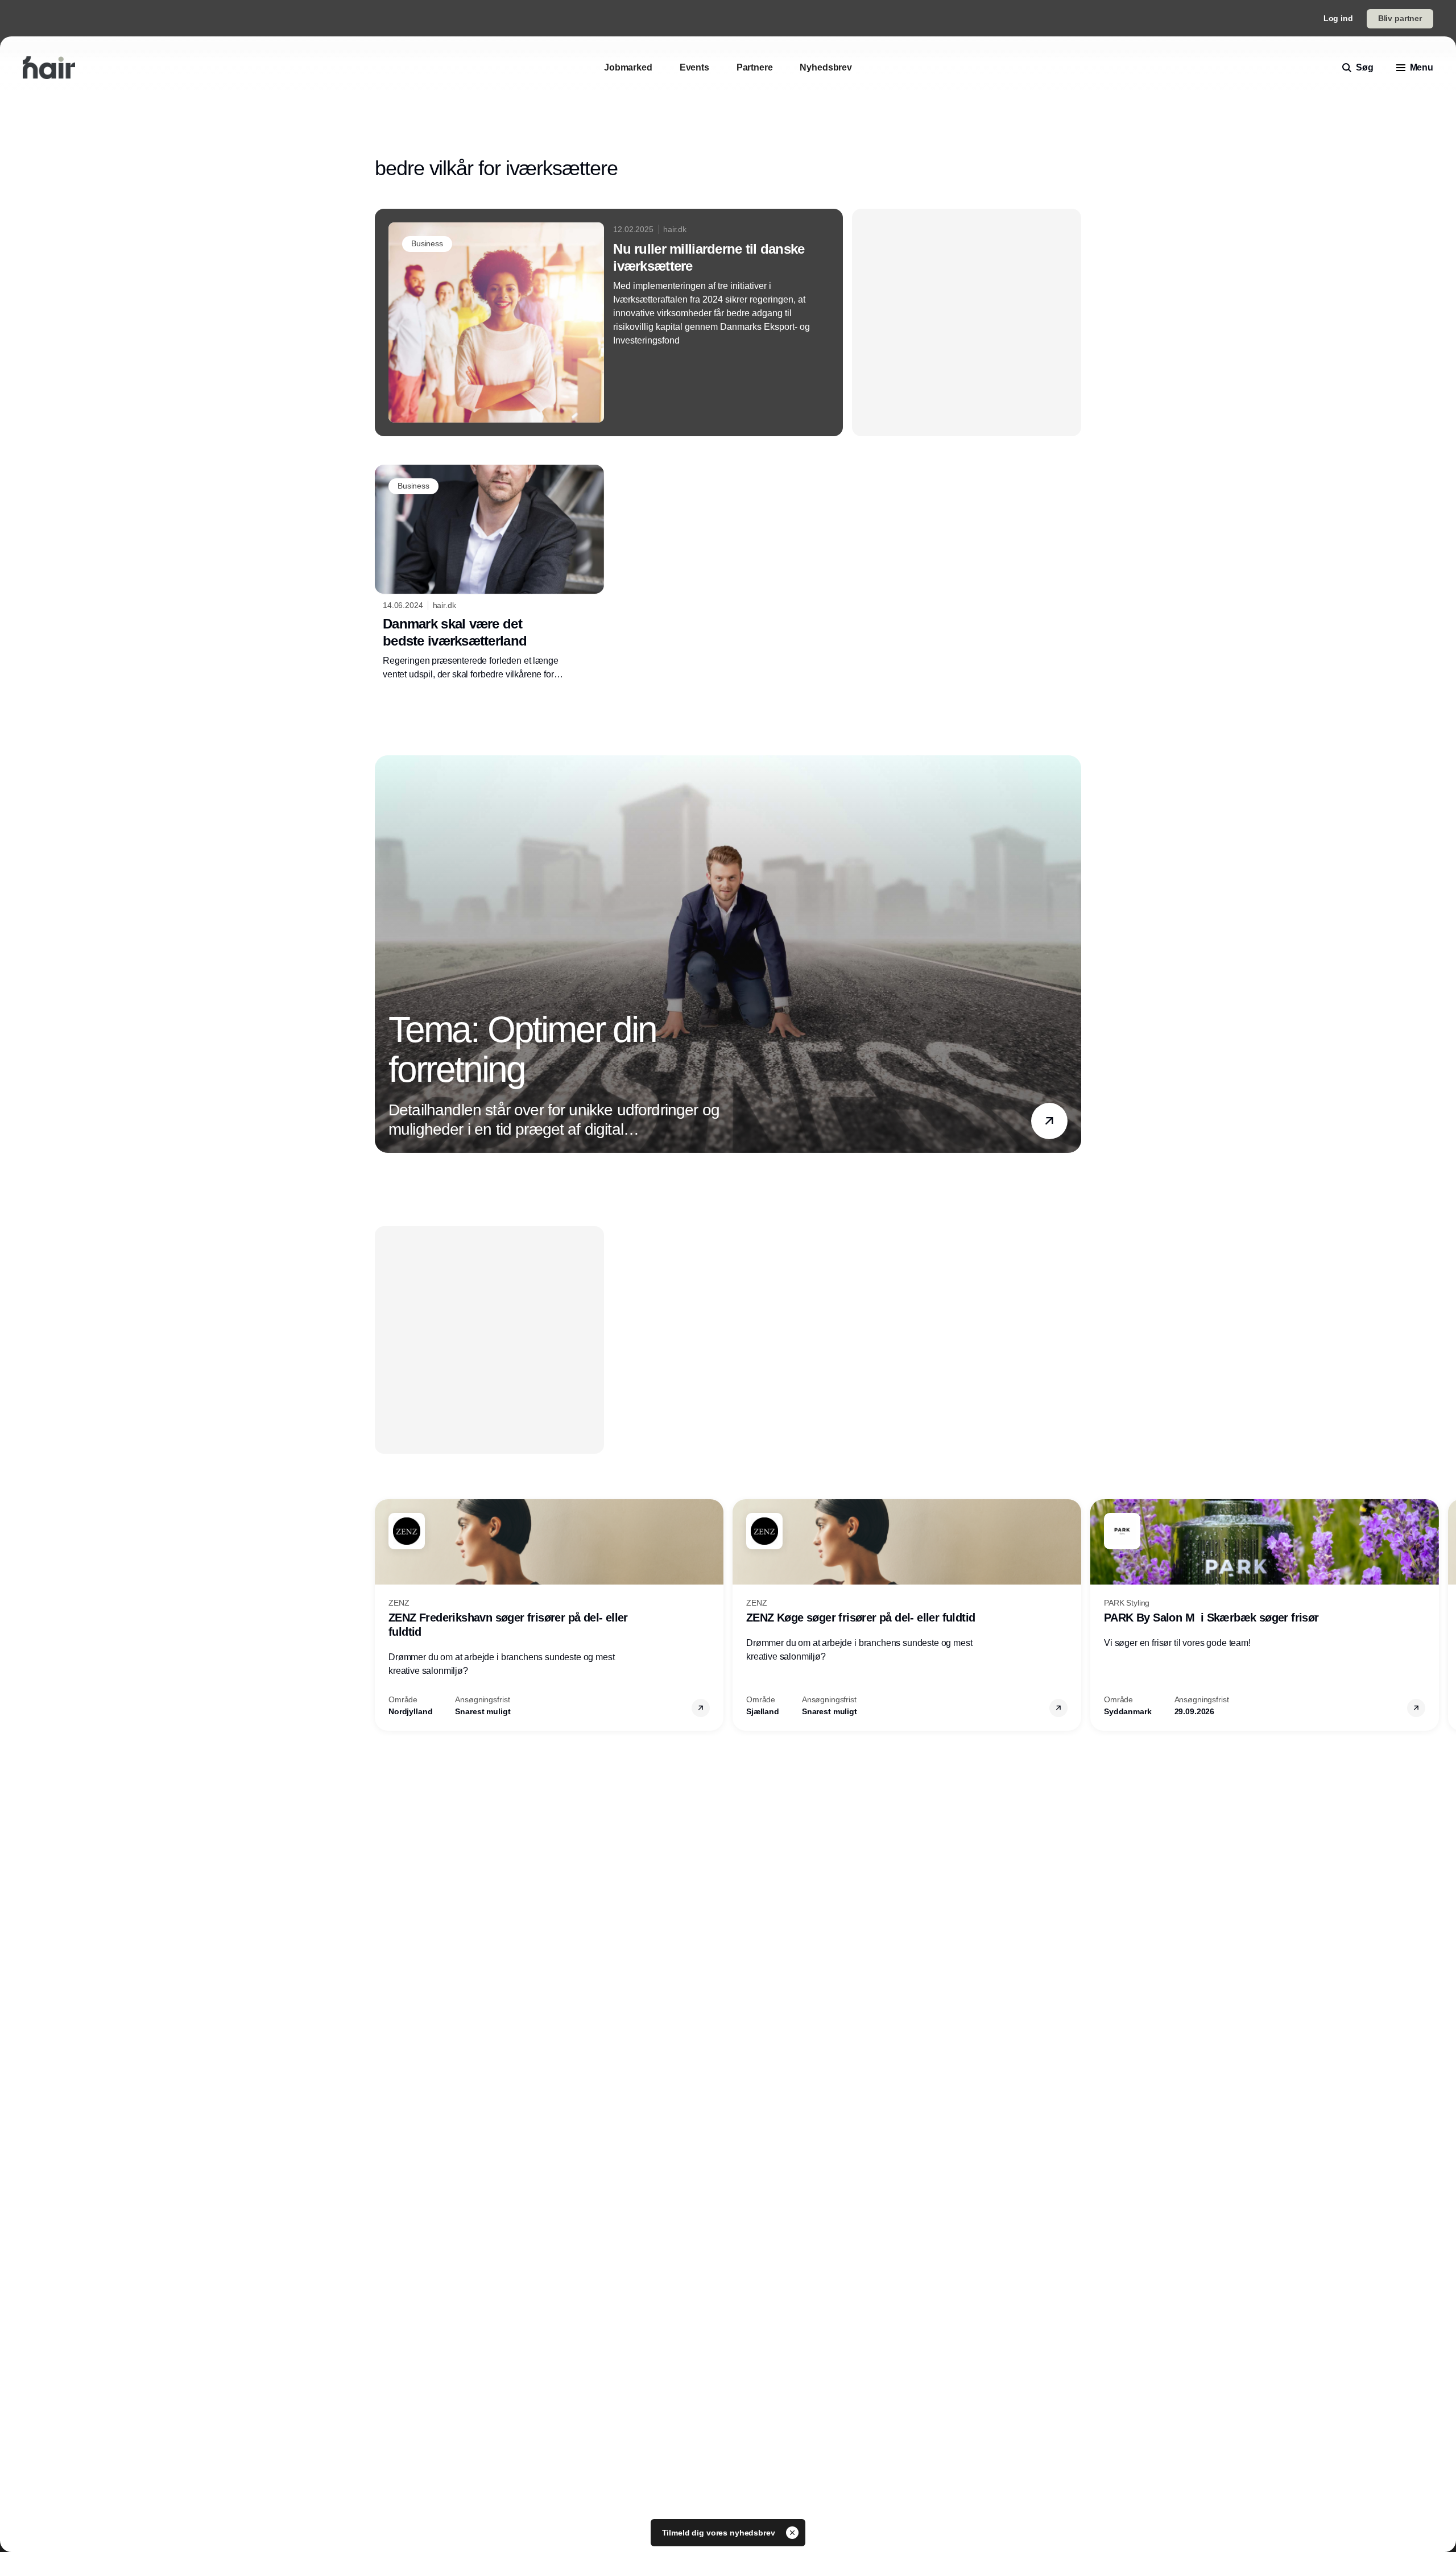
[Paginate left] (384, 954)
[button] (1049, 1120)
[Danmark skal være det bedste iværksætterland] (489, 573)
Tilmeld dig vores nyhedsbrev (720, 2533)
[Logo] (49, 68)
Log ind (1338, 18)
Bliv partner (1400, 18)
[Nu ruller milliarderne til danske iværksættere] (609, 322)
